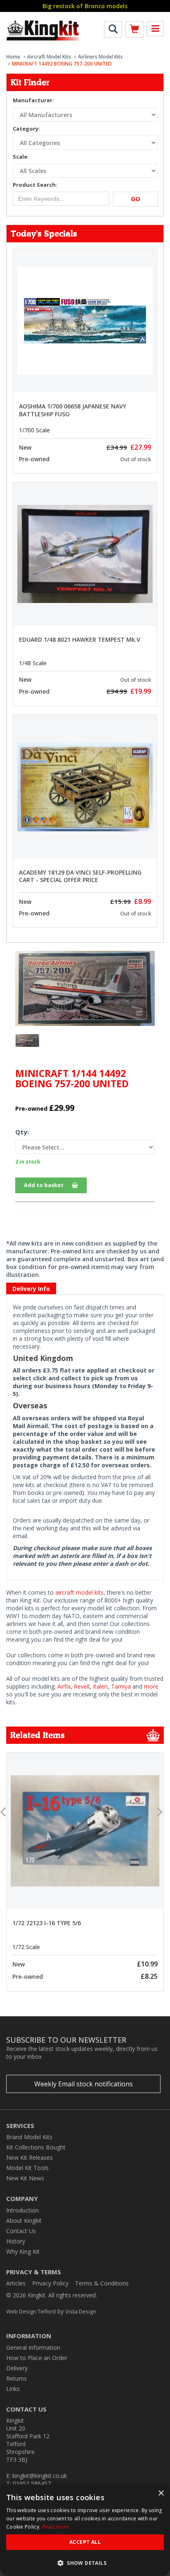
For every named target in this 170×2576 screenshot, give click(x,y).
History (16, 2241)
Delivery (17, 2368)
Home (13, 57)
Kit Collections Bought (36, 2147)
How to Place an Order (37, 2358)
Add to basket (44, 1185)
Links (13, 2389)
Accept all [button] (85, 2542)
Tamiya (121, 1686)
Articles (16, 2283)
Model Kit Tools (27, 2168)
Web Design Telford (31, 2311)
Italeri (100, 1686)
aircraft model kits (79, 1592)
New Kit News (25, 2178)
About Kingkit (24, 2221)
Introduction (22, 2210)
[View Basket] (135, 31)
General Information (33, 2347)
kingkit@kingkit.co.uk (40, 2476)
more (151, 1686)
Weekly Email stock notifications (84, 2084)
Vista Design (81, 2311)
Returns (17, 2378)
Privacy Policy (50, 2283)
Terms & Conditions (102, 2283)
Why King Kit (23, 2251)
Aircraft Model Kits (49, 57)
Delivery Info (31, 1289)
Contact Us (21, 2231)
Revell (82, 1686)
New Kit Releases (30, 2157)
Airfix (64, 1686)
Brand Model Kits (29, 2137)
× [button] (161, 2493)
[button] (85, 2563)
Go (136, 199)
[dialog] (85, 2530)
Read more (56, 2527)
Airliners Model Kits (100, 57)
